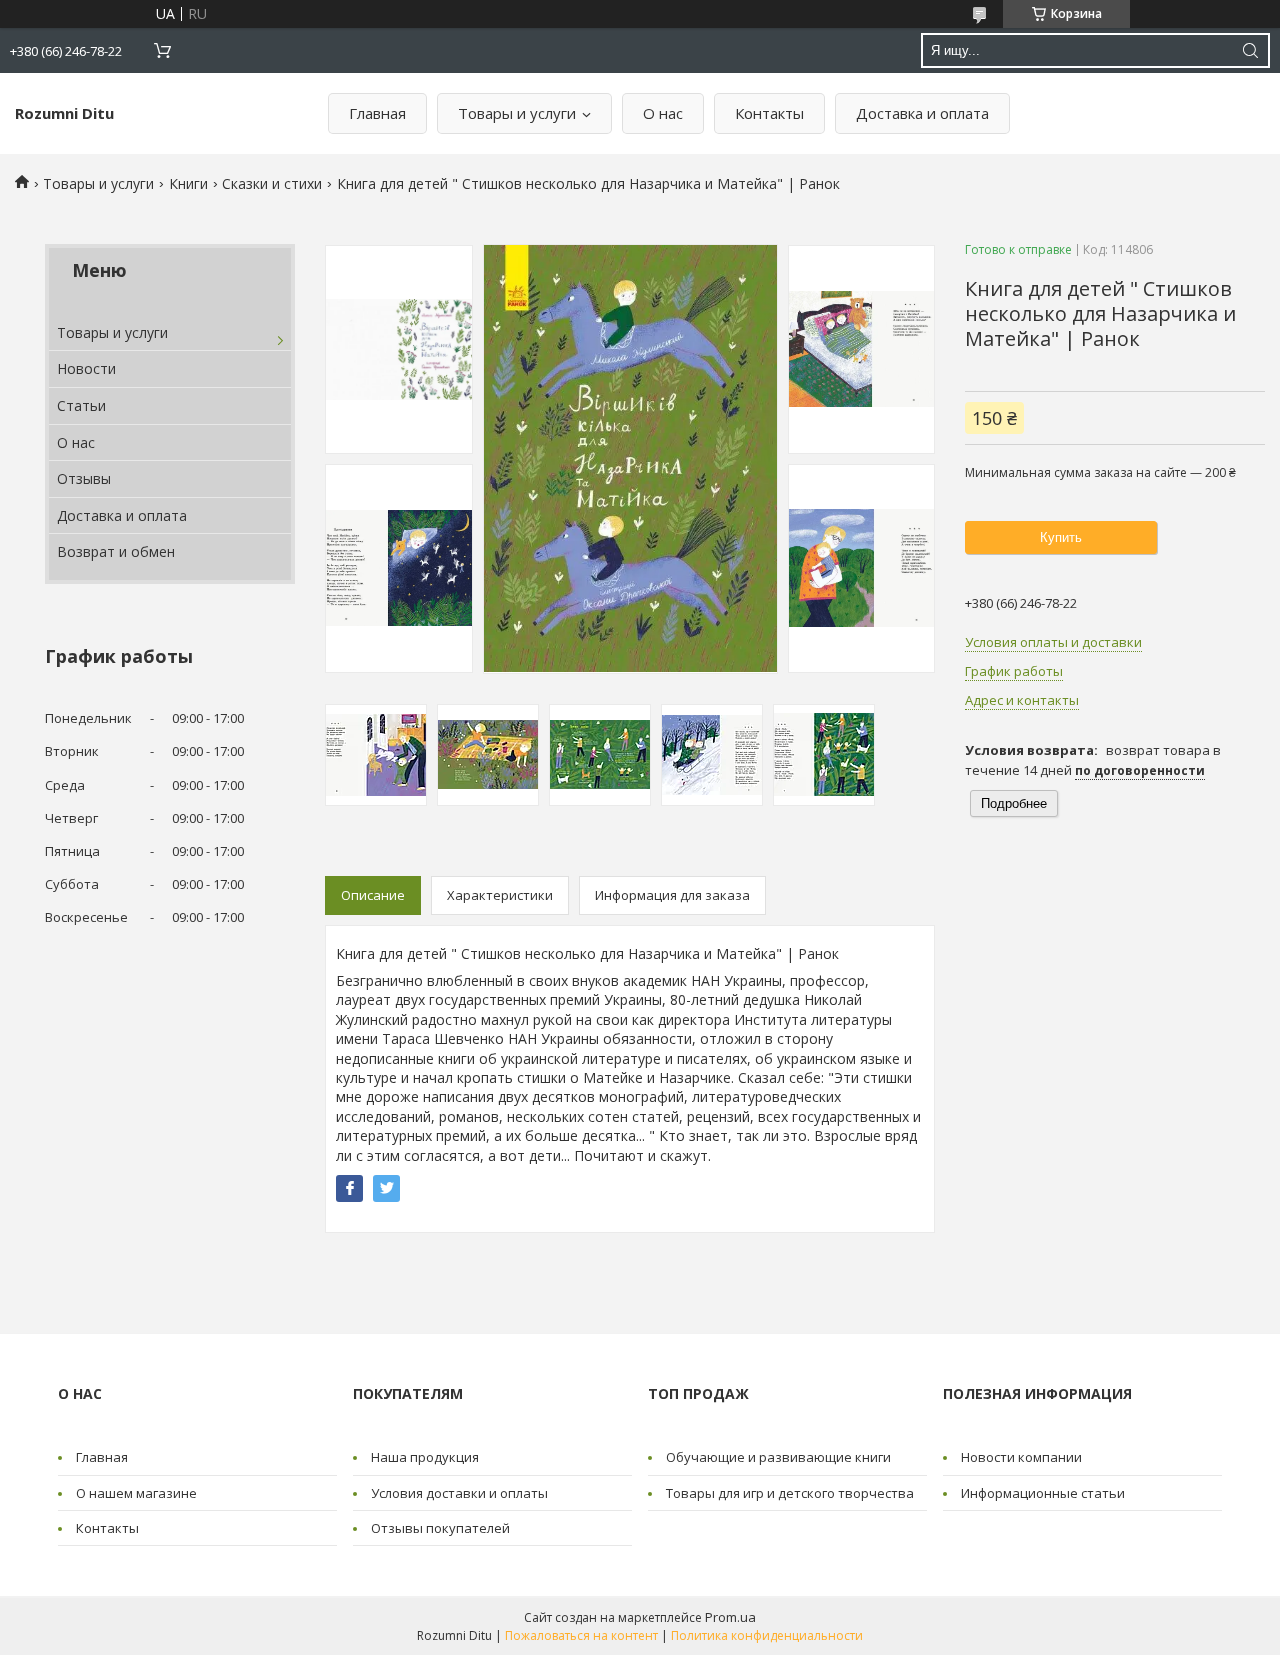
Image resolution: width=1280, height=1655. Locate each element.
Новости (86, 368)
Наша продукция (425, 1457)
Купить (1061, 537)
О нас (663, 113)
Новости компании (1021, 1457)
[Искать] (1250, 50)
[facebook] (349, 1188)
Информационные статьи (1043, 1493)
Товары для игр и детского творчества (790, 1493)
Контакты (769, 113)
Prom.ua (730, 1617)
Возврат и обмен (116, 551)
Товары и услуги (517, 113)
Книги (188, 183)
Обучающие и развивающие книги (778, 1457)
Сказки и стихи (272, 183)
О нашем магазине (136, 1493)
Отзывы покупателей (440, 1528)
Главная (377, 113)
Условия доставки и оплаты (459, 1493)
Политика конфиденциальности (767, 1635)
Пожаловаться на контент (581, 1635)
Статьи (81, 405)
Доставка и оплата (922, 113)
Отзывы (84, 478)
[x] (386, 1188)
